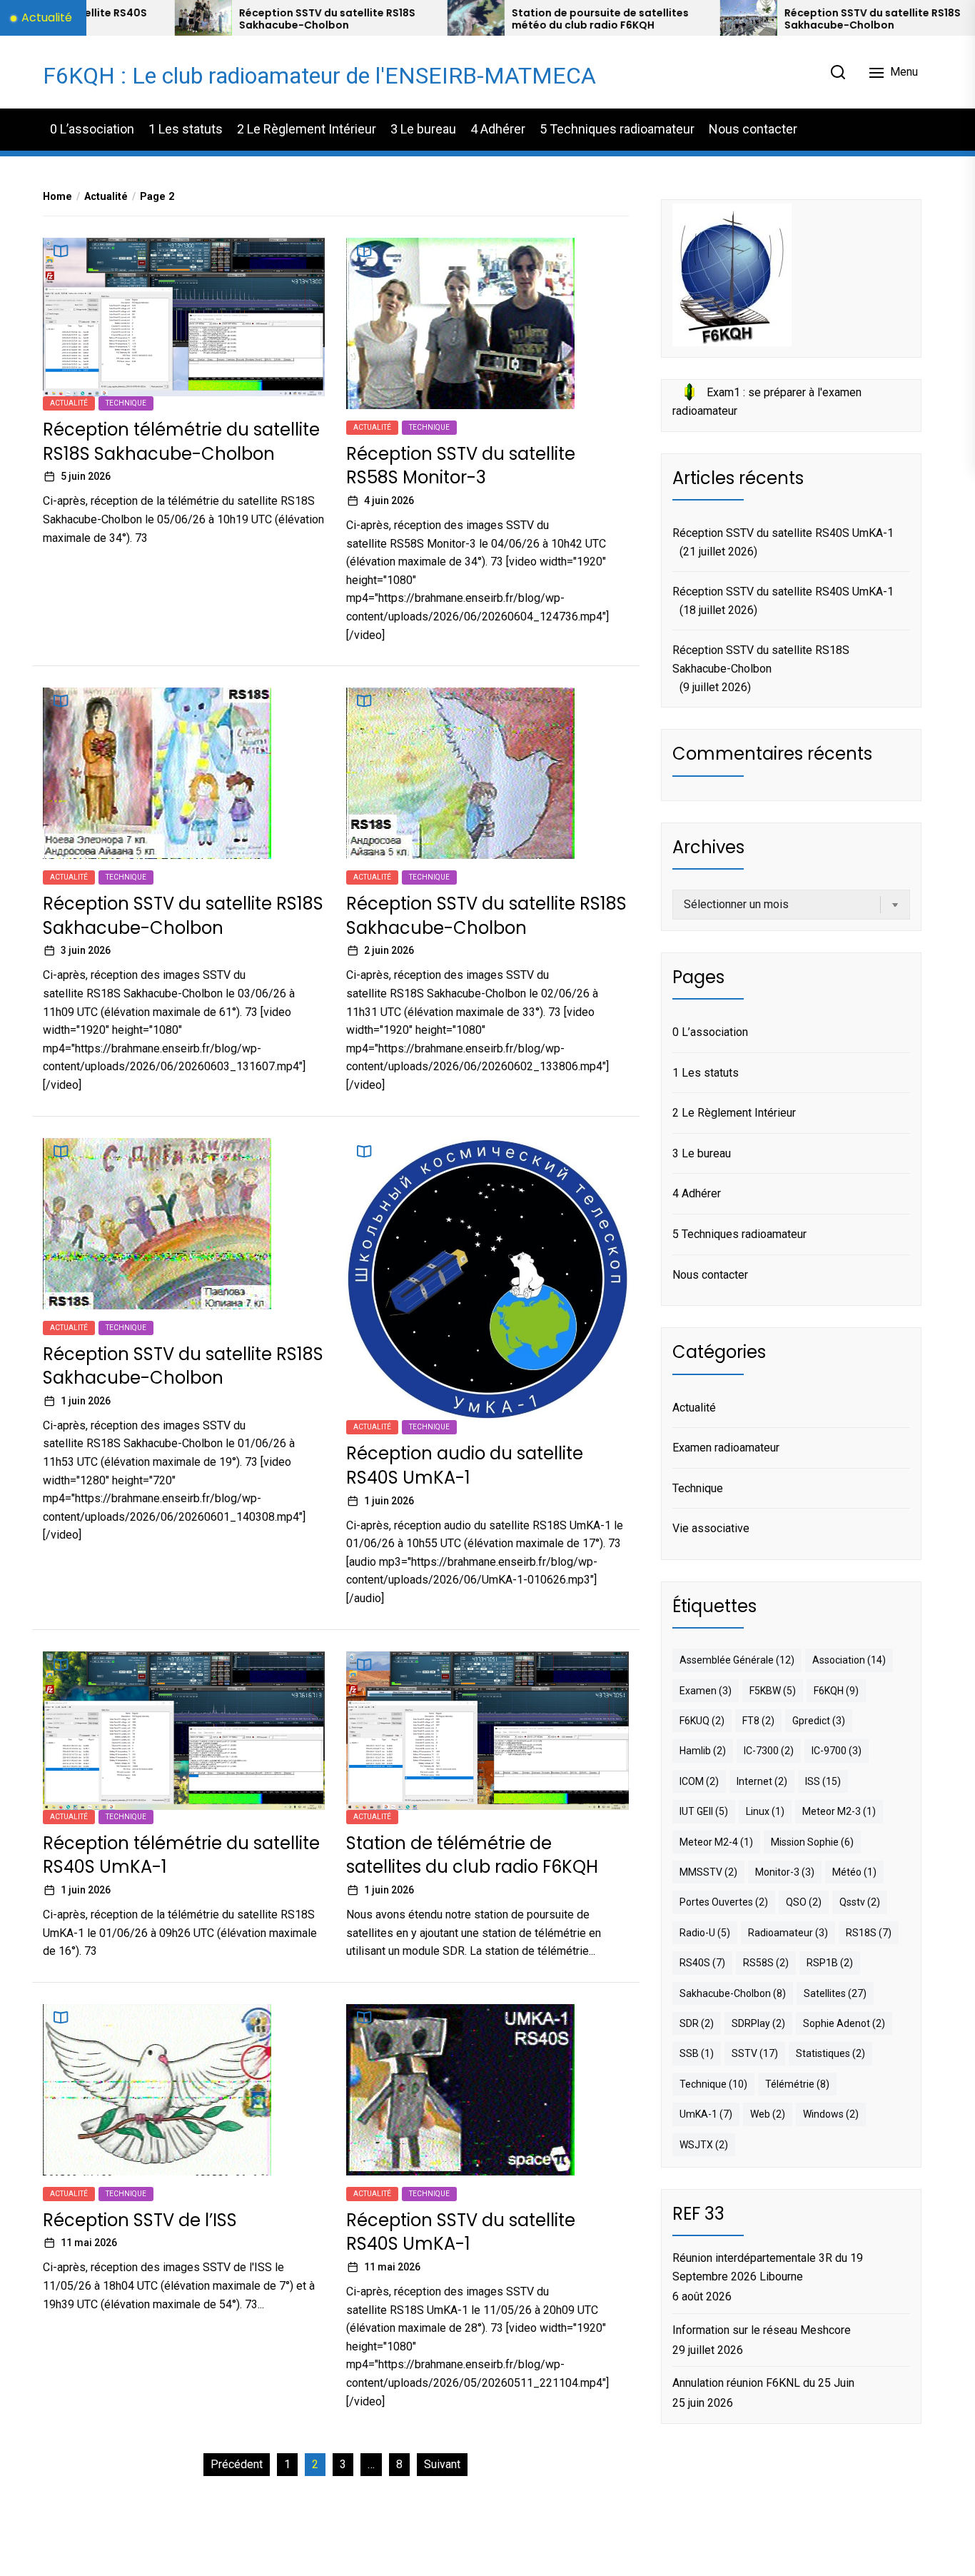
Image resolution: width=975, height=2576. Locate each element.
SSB (697, 2053)
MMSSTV (708, 1871)
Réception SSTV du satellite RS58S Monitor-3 (461, 466)
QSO (804, 1902)
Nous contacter (753, 129)
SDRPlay (758, 2023)
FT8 (758, 1720)
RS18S (869, 1932)
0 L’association (92, 129)
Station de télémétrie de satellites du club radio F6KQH (472, 1855)
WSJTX (704, 2144)
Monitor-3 (785, 1871)
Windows (831, 2113)
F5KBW (773, 1690)
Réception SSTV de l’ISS (140, 2220)
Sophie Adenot (844, 2023)
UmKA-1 (706, 2113)
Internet (762, 1781)
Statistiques (830, 2053)
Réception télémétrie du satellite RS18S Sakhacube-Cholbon (181, 442)
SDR (697, 2023)
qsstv (860, 1902)
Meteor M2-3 (839, 1811)
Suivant (442, 2464)
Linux (765, 1811)
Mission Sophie (812, 1841)
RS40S (702, 1963)
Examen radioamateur (726, 1447)
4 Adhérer (498, 129)
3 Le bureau (423, 129)
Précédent (237, 2464)
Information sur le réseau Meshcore (762, 2329)
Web (768, 2113)
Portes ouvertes (724, 1902)
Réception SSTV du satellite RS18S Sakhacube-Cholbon (192, 19)
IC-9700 (837, 1751)
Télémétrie (797, 2083)
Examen (706, 1690)
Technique (126, 403)
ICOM (699, 1781)
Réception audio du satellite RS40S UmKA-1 (465, 1465)
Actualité (69, 403)
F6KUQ (702, 1720)
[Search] (838, 72)
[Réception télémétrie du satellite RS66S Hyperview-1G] (886, 18)
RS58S (766, 1963)
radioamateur (788, 1932)
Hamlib (703, 1751)
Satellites (835, 1993)
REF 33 (698, 2213)
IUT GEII (704, 1811)
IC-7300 (769, 1751)
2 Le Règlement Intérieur (307, 129)
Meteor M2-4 (716, 1841)
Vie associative (711, 1528)
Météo (854, 1871)
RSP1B (830, 1963)
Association (849, 1660)
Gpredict (819, 1720)
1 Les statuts (186, 129)
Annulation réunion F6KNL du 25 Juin (763, 2383)
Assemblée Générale (737, 1660)
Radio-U (705, 1932)
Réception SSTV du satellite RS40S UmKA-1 (461, 2232)
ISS (823, 1781)
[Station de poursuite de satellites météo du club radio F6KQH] (340, 18)
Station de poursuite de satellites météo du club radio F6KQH (465, 19)
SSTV (755, 2053)
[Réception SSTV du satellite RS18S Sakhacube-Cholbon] (613, 18)
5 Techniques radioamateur (617, 129)
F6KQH (836, 1690)
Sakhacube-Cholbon (733, 1993)
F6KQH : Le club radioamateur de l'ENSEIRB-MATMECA (319, 76)
